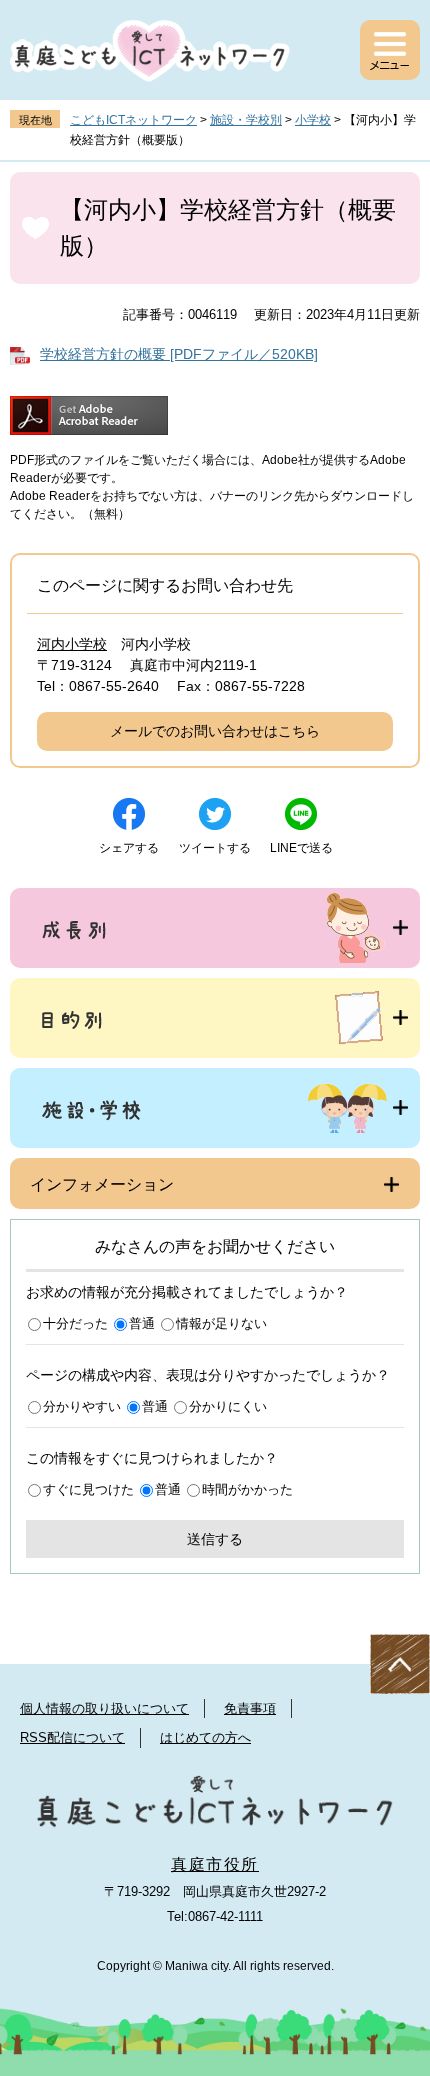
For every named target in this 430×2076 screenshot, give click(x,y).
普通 (142, 1323)
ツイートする (215, 848)
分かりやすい (82, 1406)
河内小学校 (72, 644)
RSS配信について (72, 1737)
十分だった (75, 1323)
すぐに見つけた (88, 1489)
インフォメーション (102, 1184)
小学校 (313, 120)
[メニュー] (390, 50)
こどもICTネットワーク (133, 120)
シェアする (129, 848)
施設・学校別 (246, 120)
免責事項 (250, 1708)
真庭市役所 (215, 1864)
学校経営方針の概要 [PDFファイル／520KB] (179, 354)
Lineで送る (301, 848)
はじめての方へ (205, 1737)
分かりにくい (228, 1406)
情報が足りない (221, 1323)
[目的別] (215, 1018)
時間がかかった (247, 1489)
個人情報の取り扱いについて (104, 1708)
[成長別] (215, 928)
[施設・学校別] (215, 1108)
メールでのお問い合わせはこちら (215, 731)
